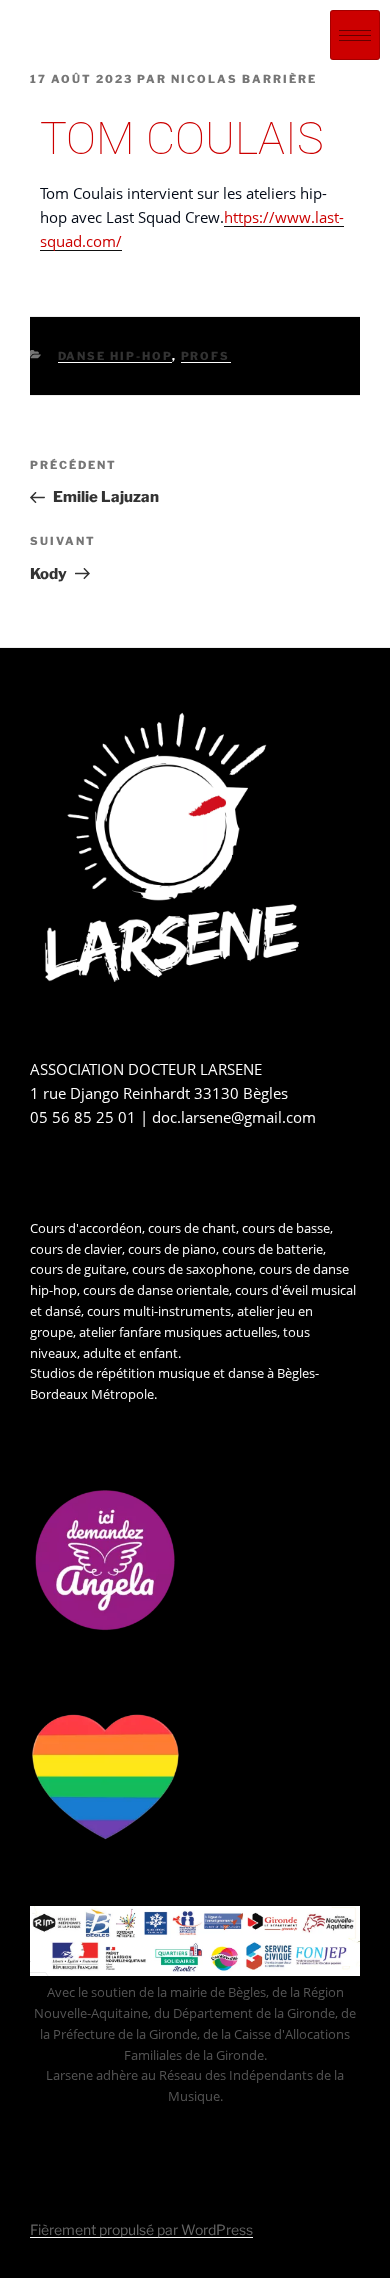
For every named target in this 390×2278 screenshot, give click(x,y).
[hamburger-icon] (355, 35)
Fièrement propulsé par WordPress (141, 2229)
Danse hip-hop (115, 356)
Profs (206, 356)
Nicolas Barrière (244, 79)
